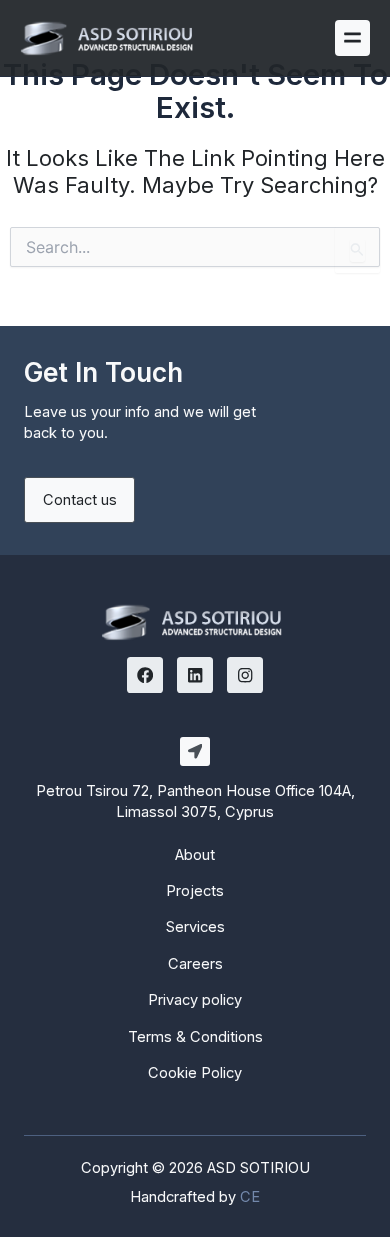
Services (195, 927)
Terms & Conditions (195, 1037)
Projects (195, 891)
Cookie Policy (195, 1073)
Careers (195, 964)
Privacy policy (195, 1000)
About (195, 855)
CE (250, 1197)
